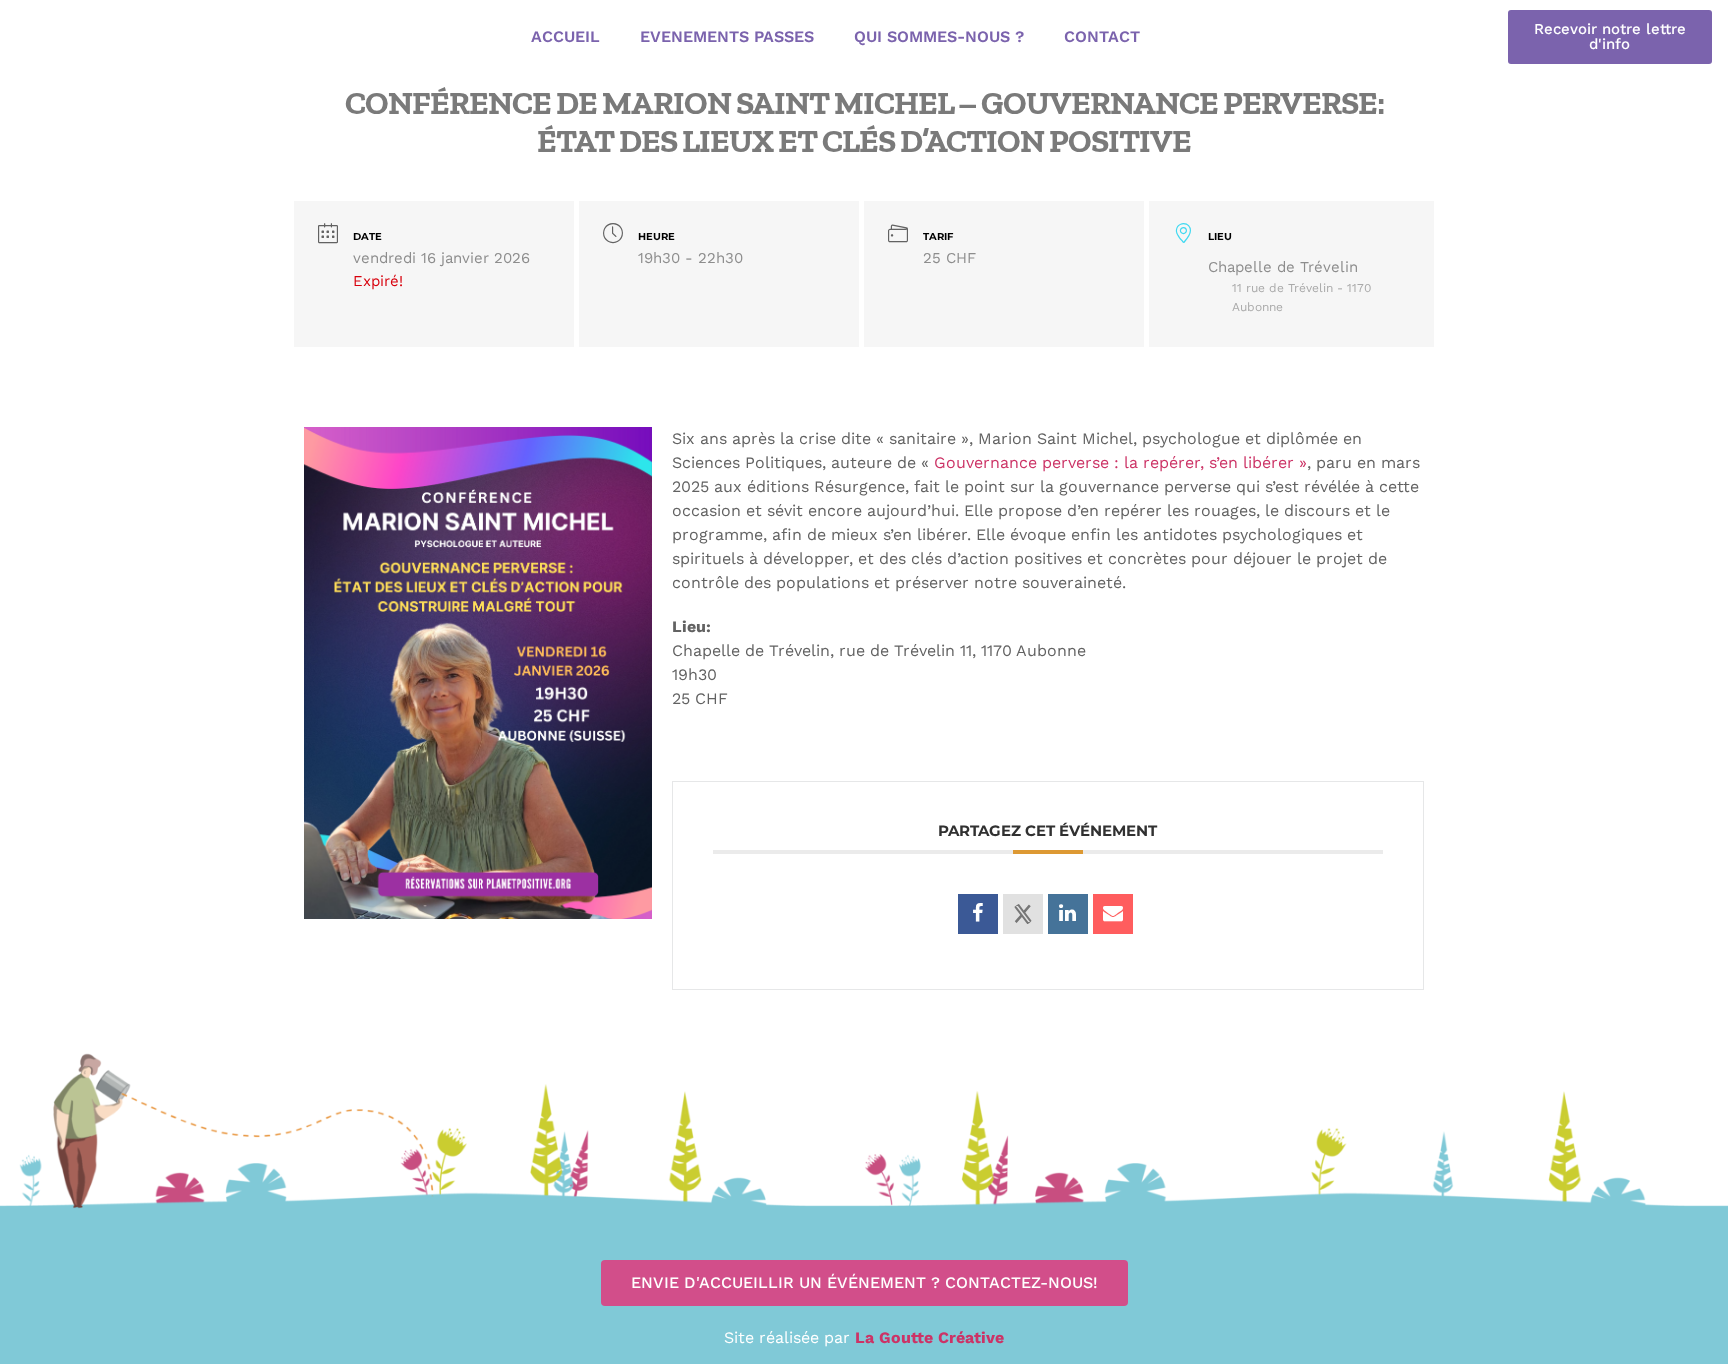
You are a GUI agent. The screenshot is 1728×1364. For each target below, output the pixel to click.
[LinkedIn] (1068, 914)
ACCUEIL (565, 36)
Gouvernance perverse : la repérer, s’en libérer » (1118, 462)
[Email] (1113, 914)
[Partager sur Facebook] (978, 914)
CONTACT (1102, 36)
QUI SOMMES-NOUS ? (939, 36)
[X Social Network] (1023, 914)
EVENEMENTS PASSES (727, 36)
